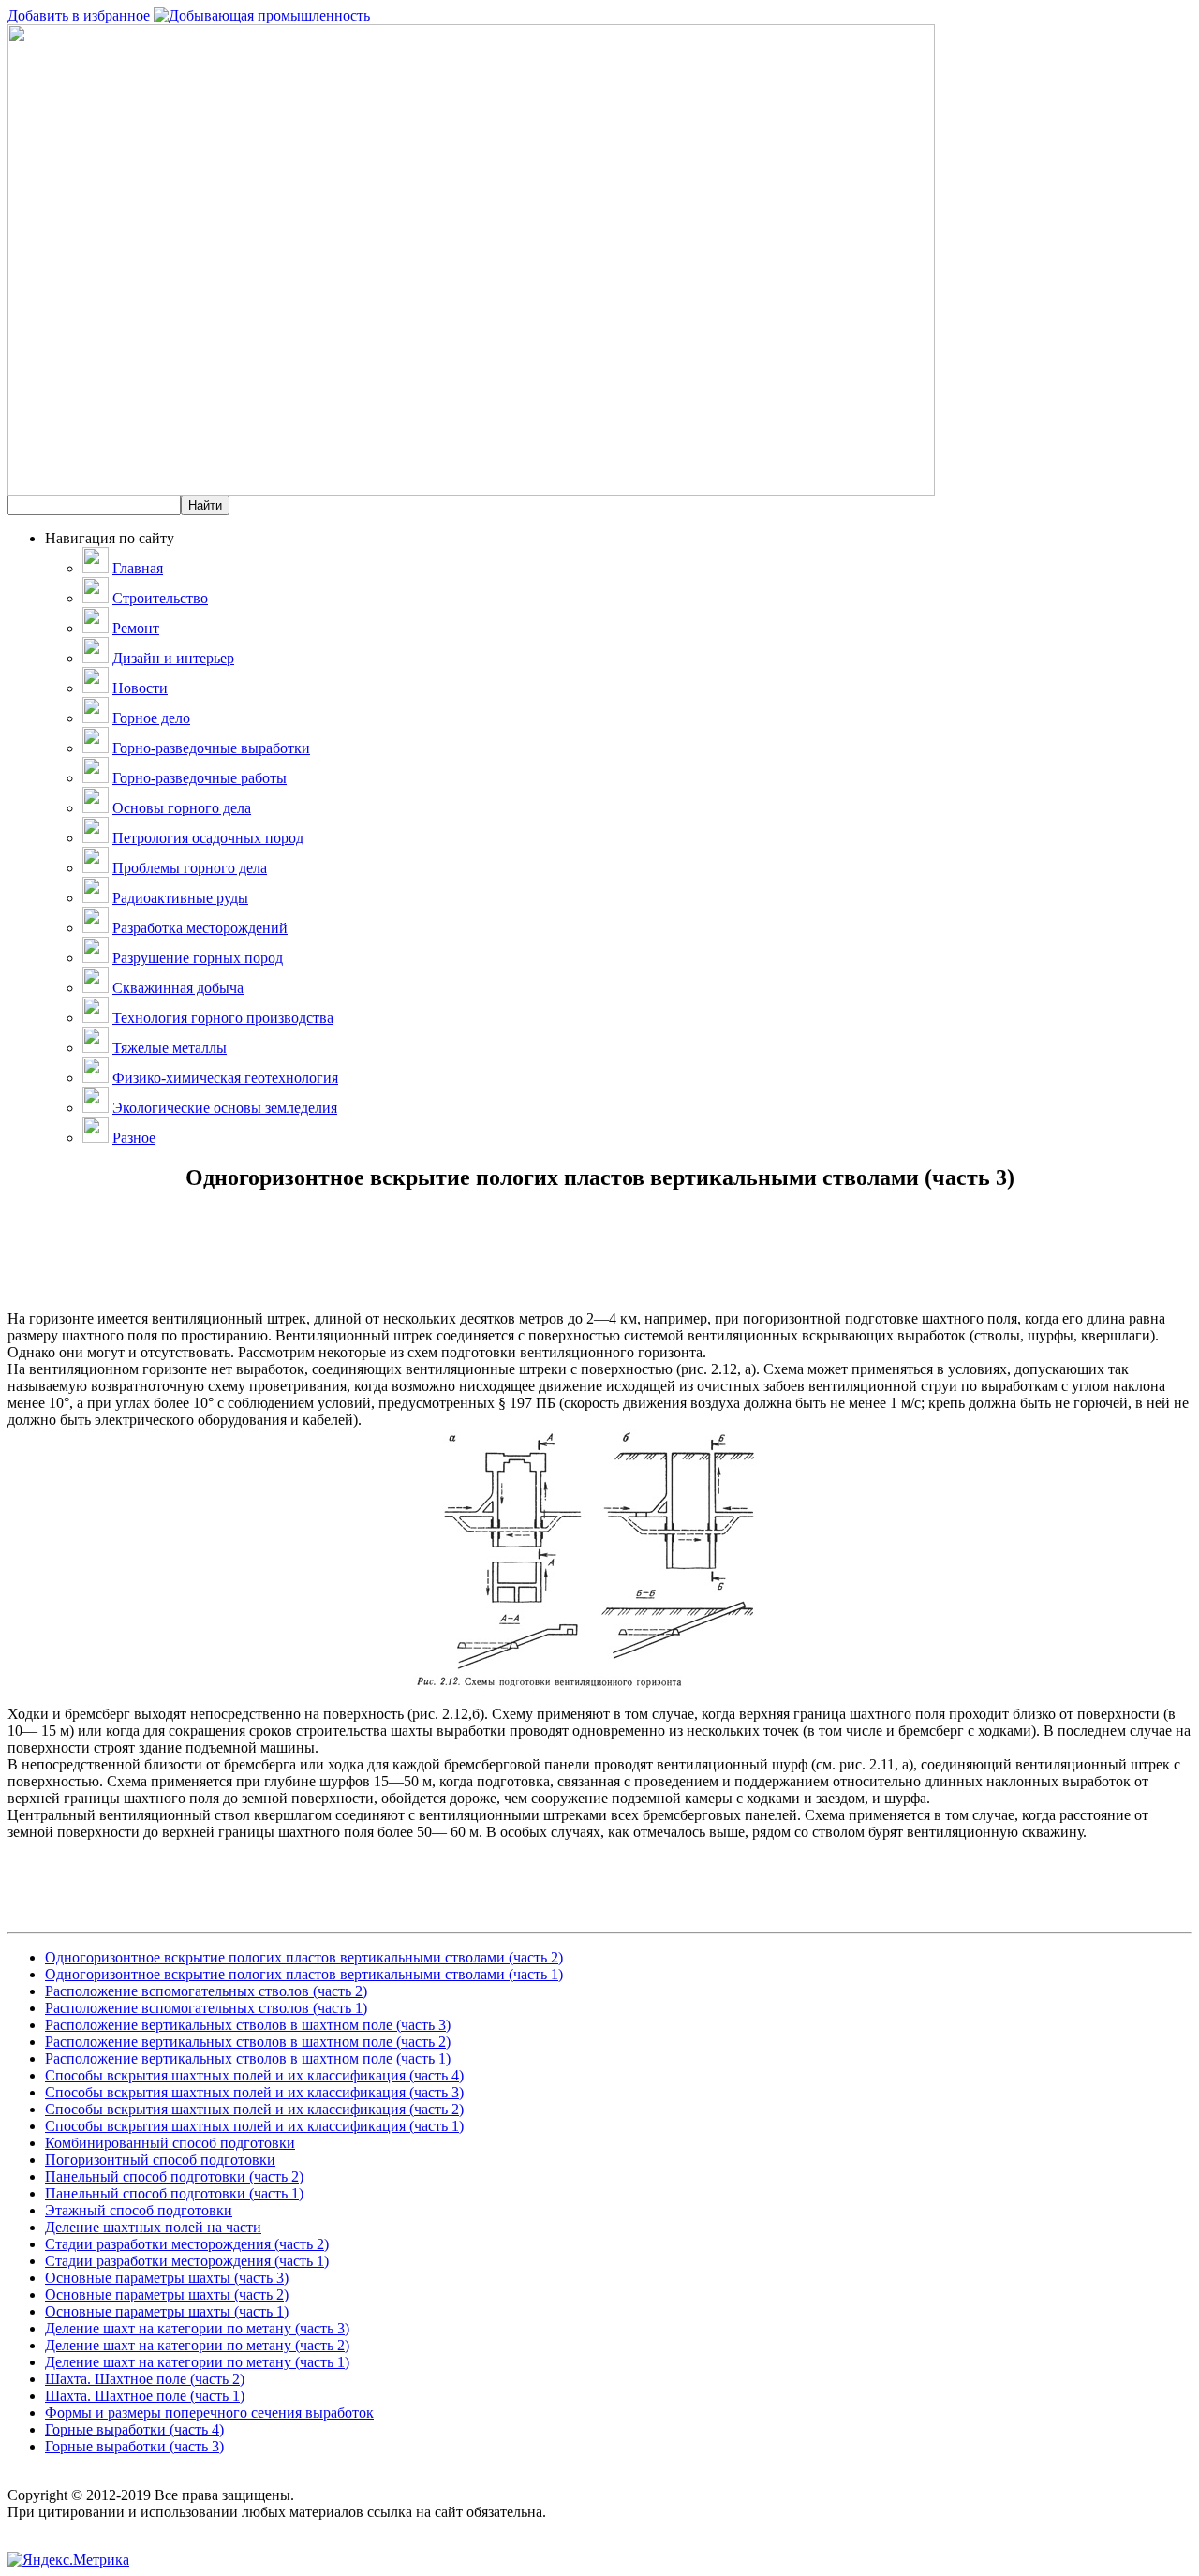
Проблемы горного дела (190, 868)
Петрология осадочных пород (208, 838)
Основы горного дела (182, 808)
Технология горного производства (223, 1018)
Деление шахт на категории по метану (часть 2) (197, 2345)
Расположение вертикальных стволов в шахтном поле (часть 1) (248, 2058)
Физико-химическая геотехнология (225, 1078)
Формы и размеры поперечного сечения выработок (209, 2413)
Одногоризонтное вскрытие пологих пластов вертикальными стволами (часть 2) (304, 1957)
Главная (138, 568)
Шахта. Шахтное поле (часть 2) (145, 2379)
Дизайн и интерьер (173, 658)
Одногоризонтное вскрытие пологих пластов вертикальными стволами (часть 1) (304, 1974)
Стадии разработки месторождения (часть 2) (187, 2244)
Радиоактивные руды (180, 898)
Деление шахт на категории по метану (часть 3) (197, 2328)
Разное (134, 1138)
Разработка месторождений (200, 928)
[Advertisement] (599, 1268)
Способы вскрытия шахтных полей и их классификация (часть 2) (254, 2109)
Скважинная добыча (178, 988)
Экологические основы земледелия (225, 1108)
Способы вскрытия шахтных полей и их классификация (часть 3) (254, 2092)
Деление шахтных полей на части (153, 2227)
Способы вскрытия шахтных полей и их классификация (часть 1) (254, 2126)
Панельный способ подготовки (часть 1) (174, 2193)
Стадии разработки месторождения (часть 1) (187, 2261)
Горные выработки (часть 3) (134, 2446)
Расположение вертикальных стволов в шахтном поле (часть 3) (248, 2025)
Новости (140, 688)
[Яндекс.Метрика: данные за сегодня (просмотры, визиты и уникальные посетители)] (68, 2560)
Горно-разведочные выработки (211, 748)
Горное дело (151, 718)
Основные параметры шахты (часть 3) (167, 2278)
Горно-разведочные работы (200, 778)
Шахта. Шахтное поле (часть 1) (145, 2396)
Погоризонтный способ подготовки (160, 2160)
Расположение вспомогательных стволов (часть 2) (206, 1991)
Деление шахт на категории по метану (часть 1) (197, 2362)
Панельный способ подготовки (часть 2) (174, 2176)
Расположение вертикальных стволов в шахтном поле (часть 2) (248, 2042)
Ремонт (136, 628)
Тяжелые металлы (170, 1048)
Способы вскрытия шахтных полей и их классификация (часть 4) (254, 2075)
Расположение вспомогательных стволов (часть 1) (206, 2008)
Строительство (160, 598)
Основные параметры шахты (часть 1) (167, 2311)
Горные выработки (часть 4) (134, 2429)
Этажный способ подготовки (139, 2210)
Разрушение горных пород (198, 958)
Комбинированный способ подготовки (170, 2143)
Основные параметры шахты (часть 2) (167, 2295)
